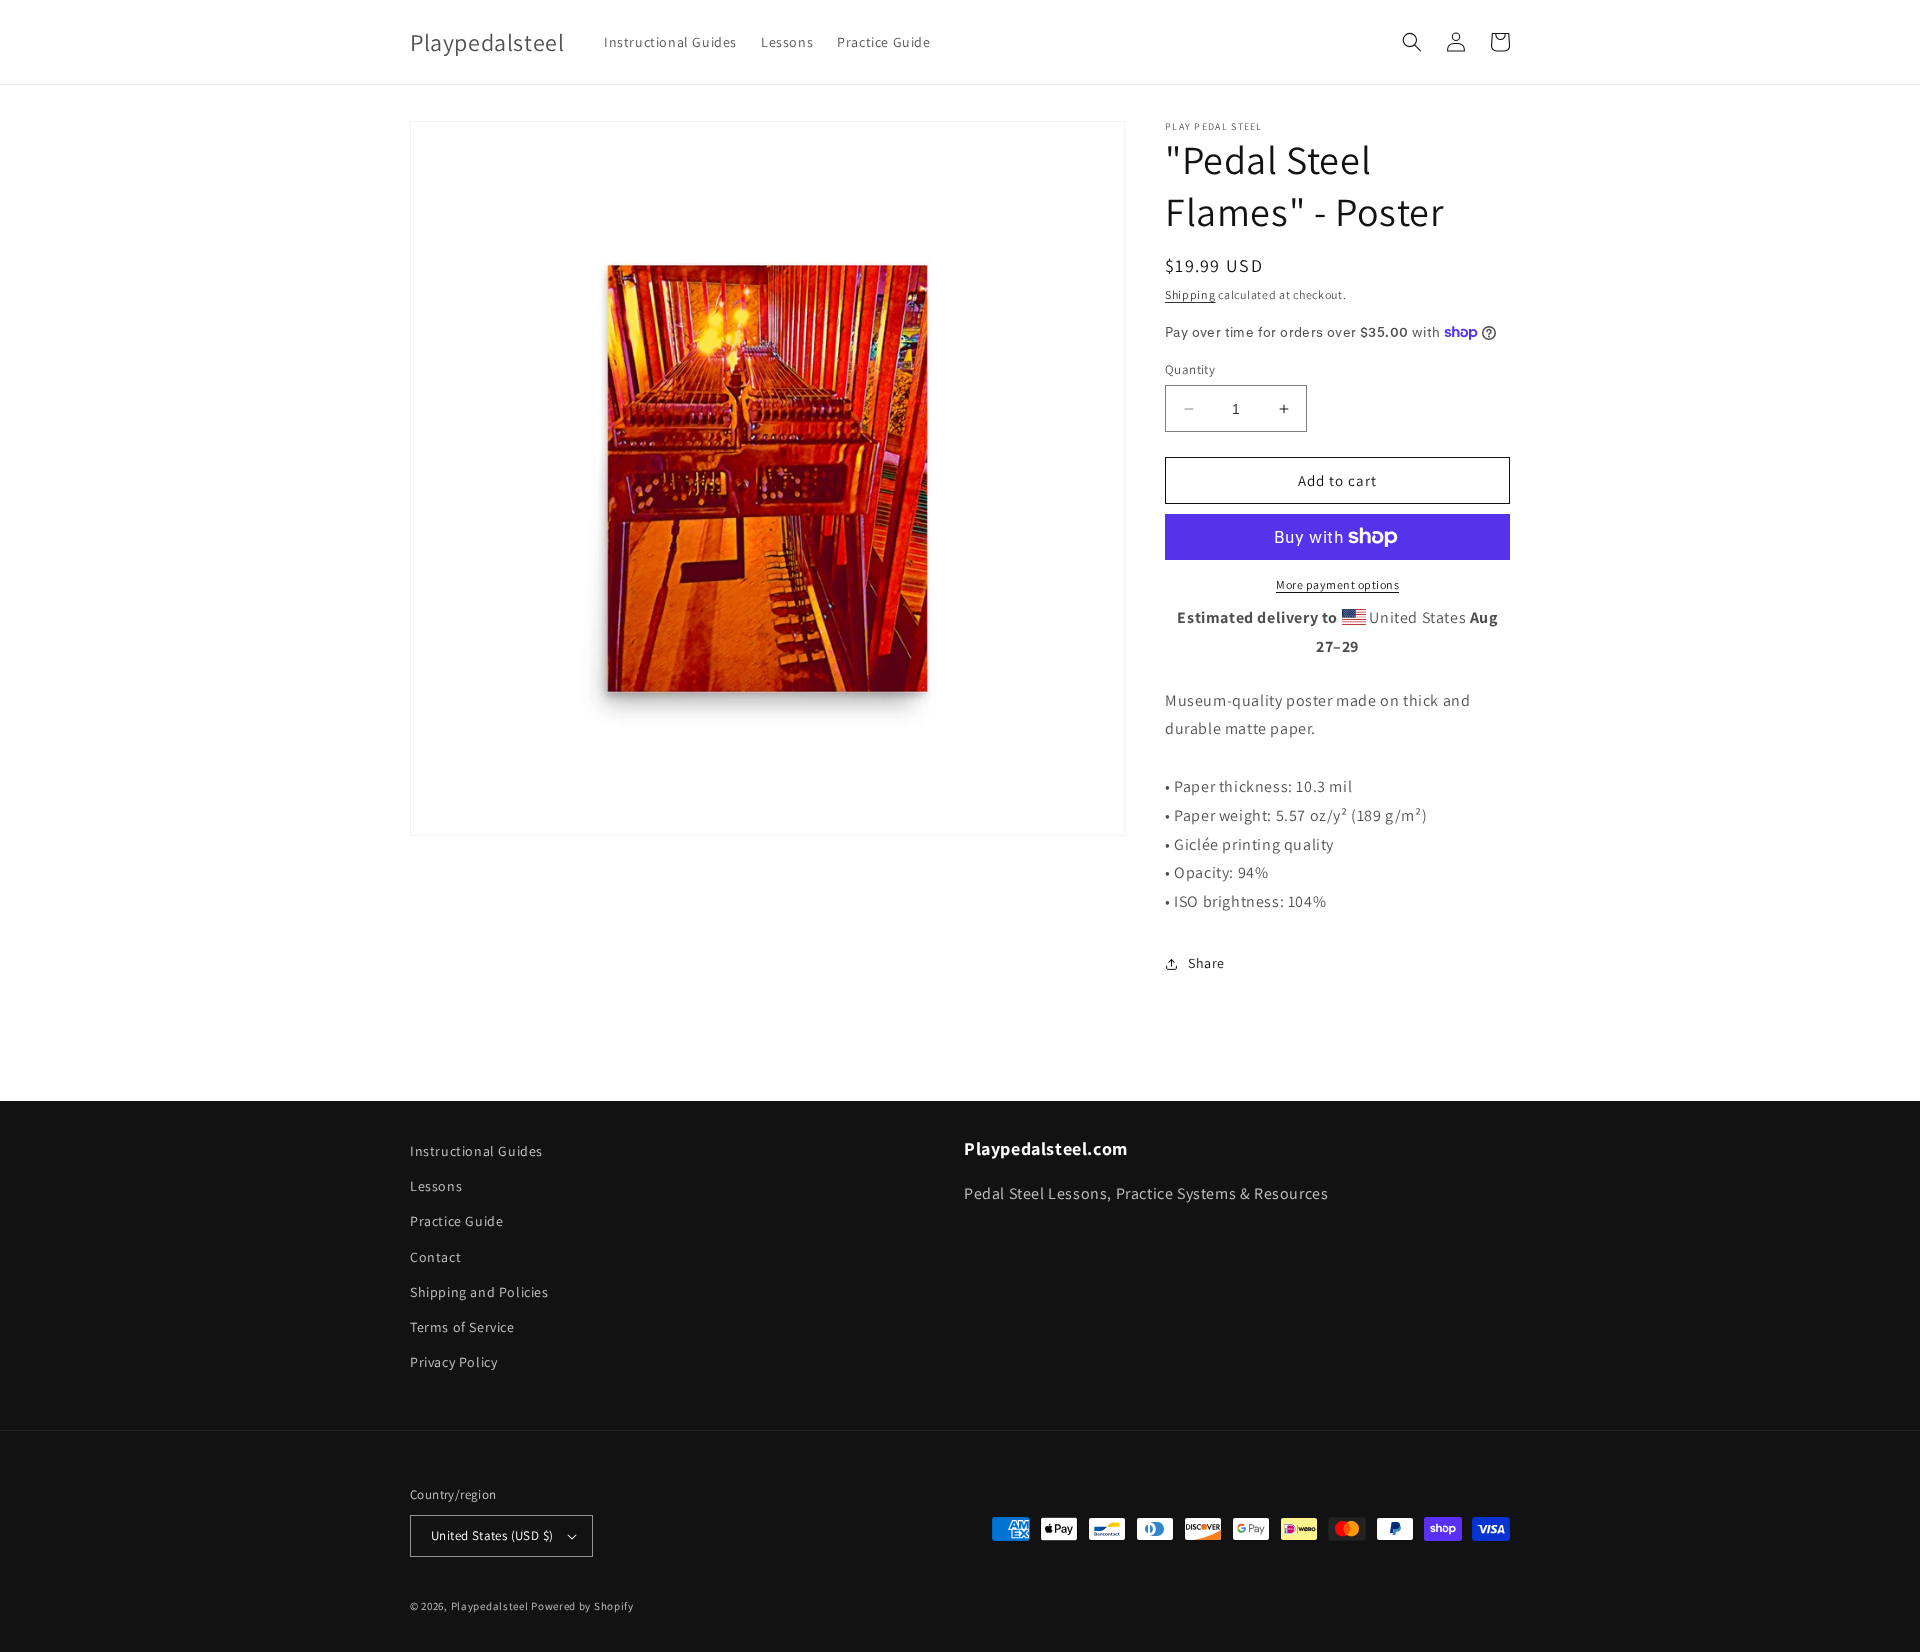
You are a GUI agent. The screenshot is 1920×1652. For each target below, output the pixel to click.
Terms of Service (462, 1327)
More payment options (1337, 584)
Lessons (436, 1186)
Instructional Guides (476, 1151)
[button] (1412, 42)
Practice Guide (456, 1221)
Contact (435, 1257)
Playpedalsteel (490, 1606)
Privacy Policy (453, 1362)
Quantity (1190, 369)
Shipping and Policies (479, 1292)
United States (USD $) (492, 1535)
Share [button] (1206, 963)
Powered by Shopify (582, 1606)
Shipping (1190, 294)
